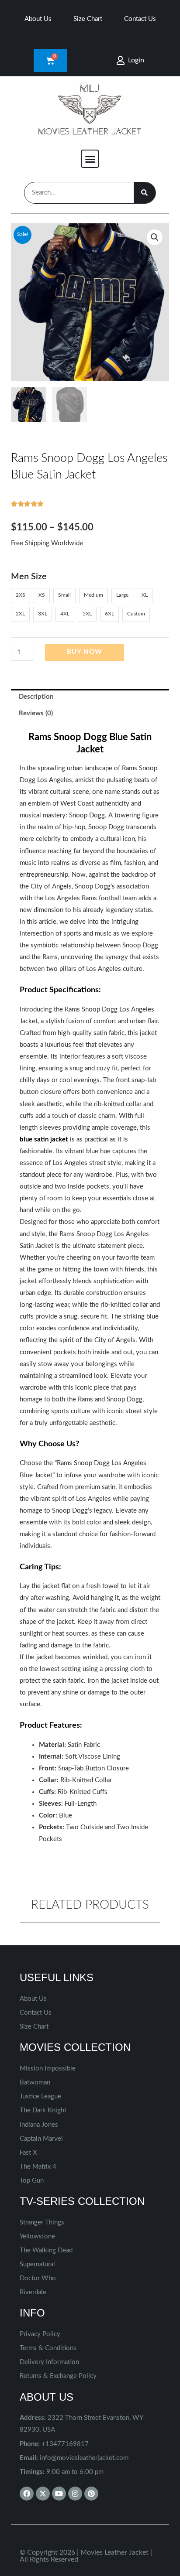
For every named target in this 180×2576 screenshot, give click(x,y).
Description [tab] (36, 697)
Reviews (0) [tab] (36, 713)
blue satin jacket (44, 1139)
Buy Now (85, 652)
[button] (90, 159)
